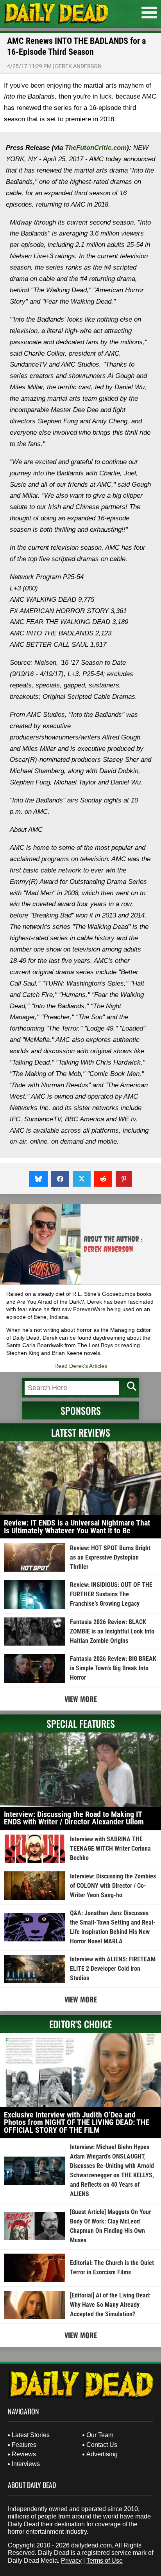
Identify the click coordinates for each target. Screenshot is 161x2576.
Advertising (102, 2454)
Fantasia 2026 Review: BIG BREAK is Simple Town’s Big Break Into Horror (113, 1668)
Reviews (24, 2454)
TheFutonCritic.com (96, 148)
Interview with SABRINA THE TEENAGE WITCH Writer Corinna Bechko (110, 1848)
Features (24, 2445)
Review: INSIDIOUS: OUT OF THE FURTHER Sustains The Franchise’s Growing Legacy (111, 1594)
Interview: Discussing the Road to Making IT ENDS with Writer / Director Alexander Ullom (74, 1818)
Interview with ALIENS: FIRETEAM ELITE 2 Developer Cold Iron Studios (113, 1969)
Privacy (71, 2561)
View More (81, 1699)
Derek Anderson (78, 66)
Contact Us (102, 2445)
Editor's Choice (80, 2024)
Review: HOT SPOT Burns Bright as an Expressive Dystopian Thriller (110, 1557)
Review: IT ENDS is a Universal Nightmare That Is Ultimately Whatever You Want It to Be (77, 1527)
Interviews (26, 2464)
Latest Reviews (81, 1432)
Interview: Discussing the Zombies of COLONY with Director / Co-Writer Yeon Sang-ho (113, 1886)
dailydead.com (91, 2545)
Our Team (100, 2435)
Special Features (81, 1723)
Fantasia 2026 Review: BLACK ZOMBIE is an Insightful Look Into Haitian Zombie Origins (112, 1631)
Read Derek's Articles (81, 1366)
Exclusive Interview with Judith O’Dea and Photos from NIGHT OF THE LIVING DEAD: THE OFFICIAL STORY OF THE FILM (77, 2122)
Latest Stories (31, 2435)
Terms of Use (105, 2561)
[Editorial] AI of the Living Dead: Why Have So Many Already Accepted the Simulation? (110, 2305)
